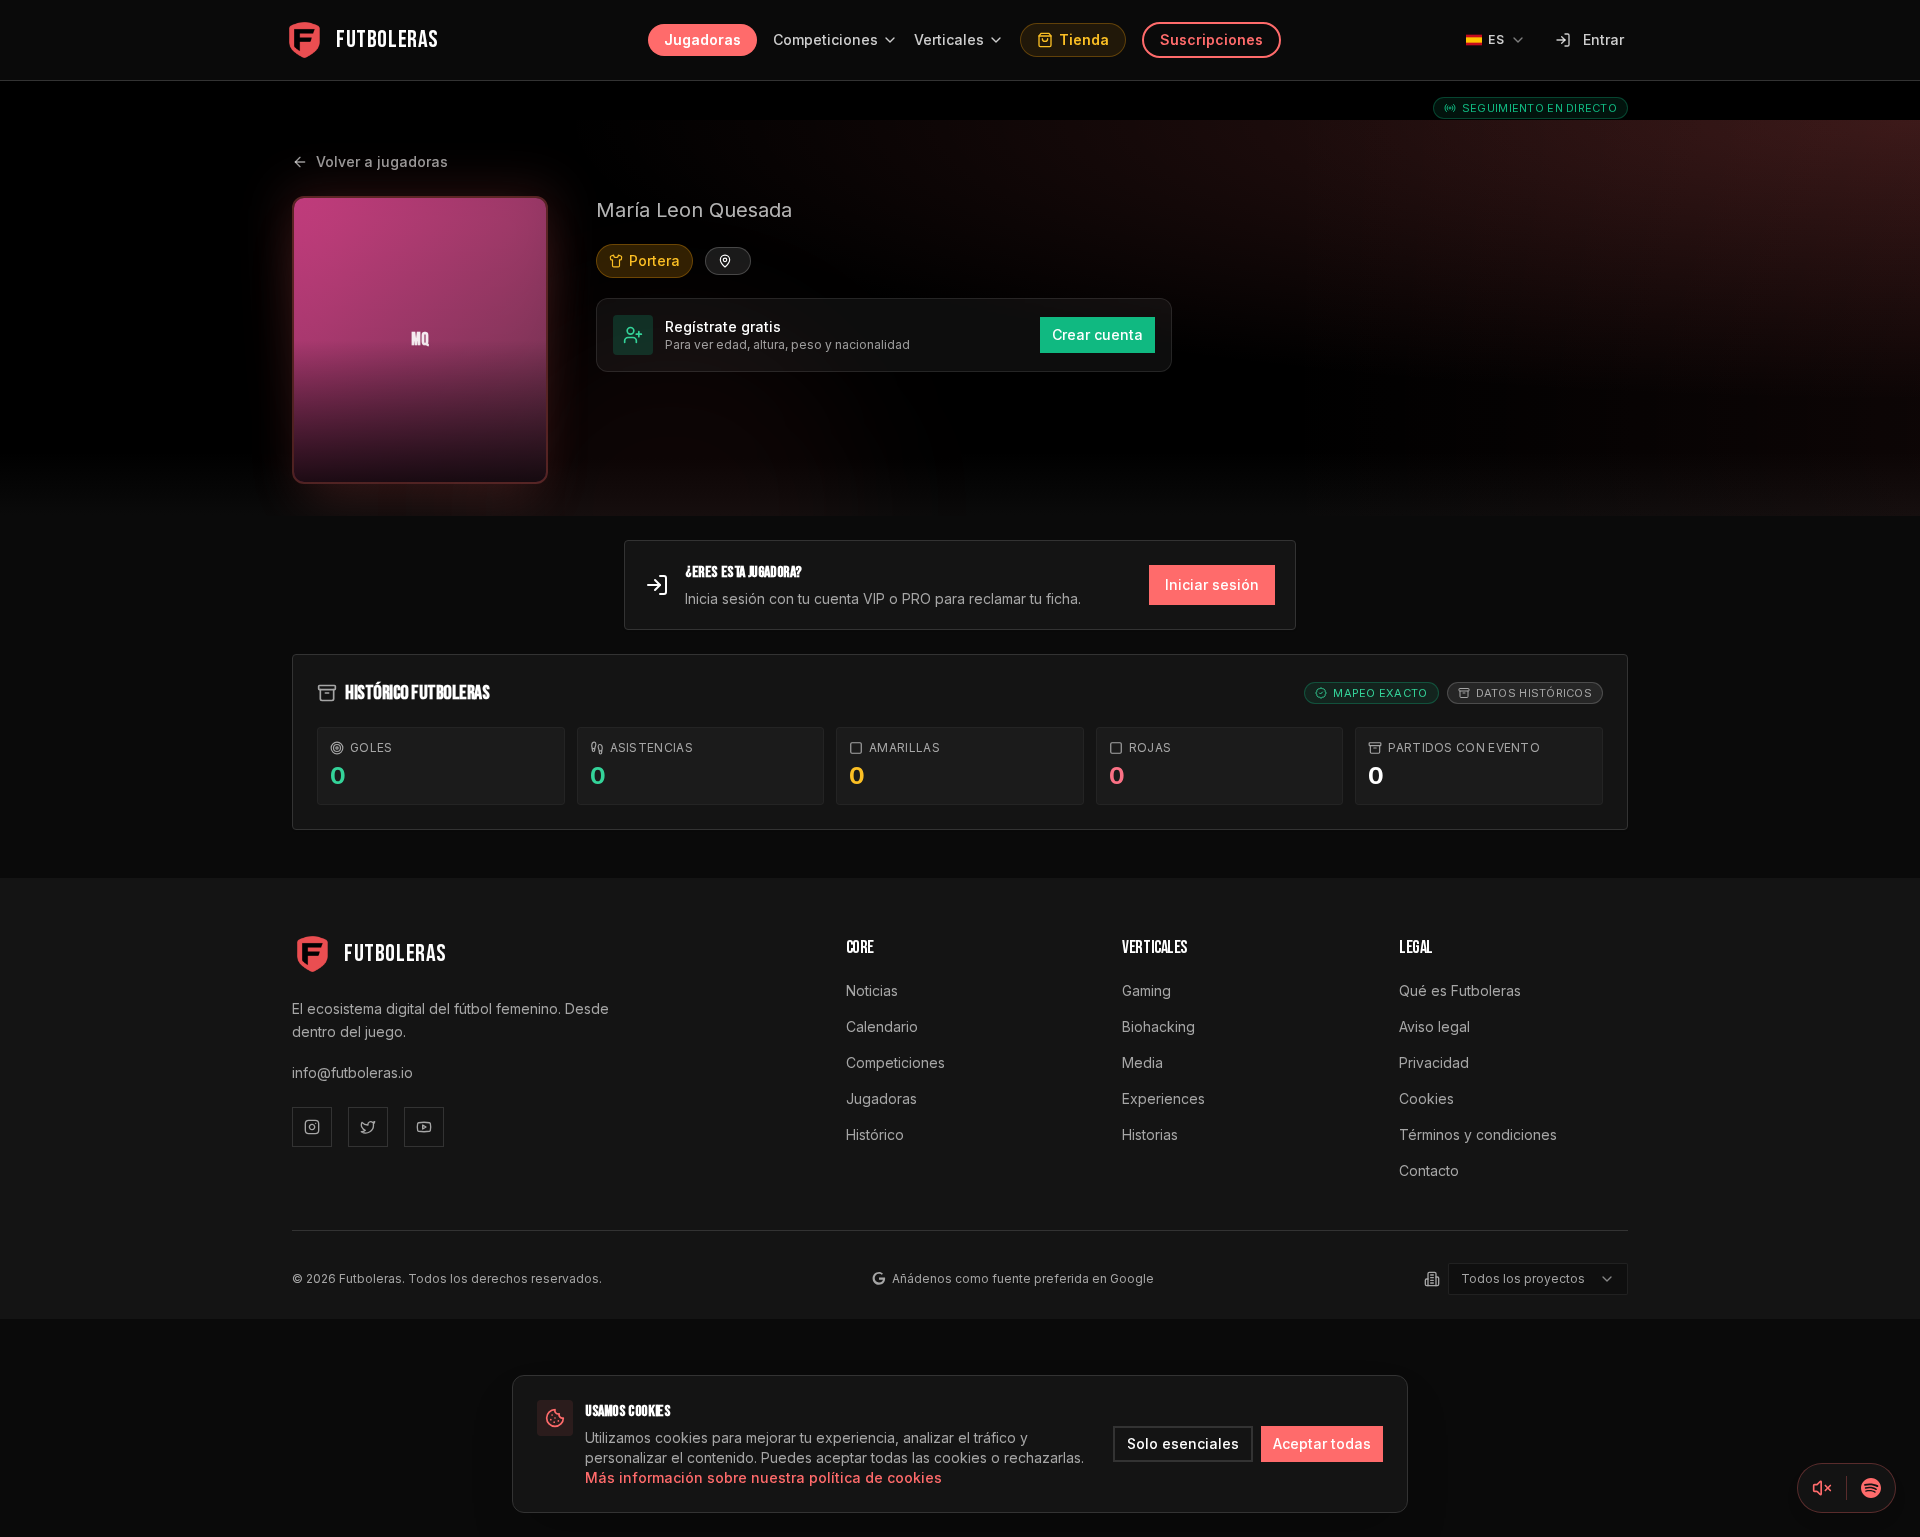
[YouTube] (424, 1127)
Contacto (1429, 1170)
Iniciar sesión (1212, 584)
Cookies (1426, 1098)
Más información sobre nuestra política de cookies (763, 1477)
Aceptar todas (1322, 1443)
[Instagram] (312, 1127)
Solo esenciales (1183, 1443)
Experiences (1163, 1098)
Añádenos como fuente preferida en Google (1023, 1278)
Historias (1150, 1134)
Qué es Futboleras (1460, 990)
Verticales (949, 39)
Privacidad (1434, 1062)
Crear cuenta (1097, 334)
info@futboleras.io (352, 1072)
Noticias (872, 990)
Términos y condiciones (1478, 1134)
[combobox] (1538, 1279)
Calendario (882, 1026)
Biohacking (1158, 1026)
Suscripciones (1211, 39)
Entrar (1603, 39)
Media (1142, 1062)
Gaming (1146, 990)
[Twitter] (368, 1127)
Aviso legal (1434, 1026)
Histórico (875, 1134)
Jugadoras (702, 39)
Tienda (1084, 39)
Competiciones (825, 39)
